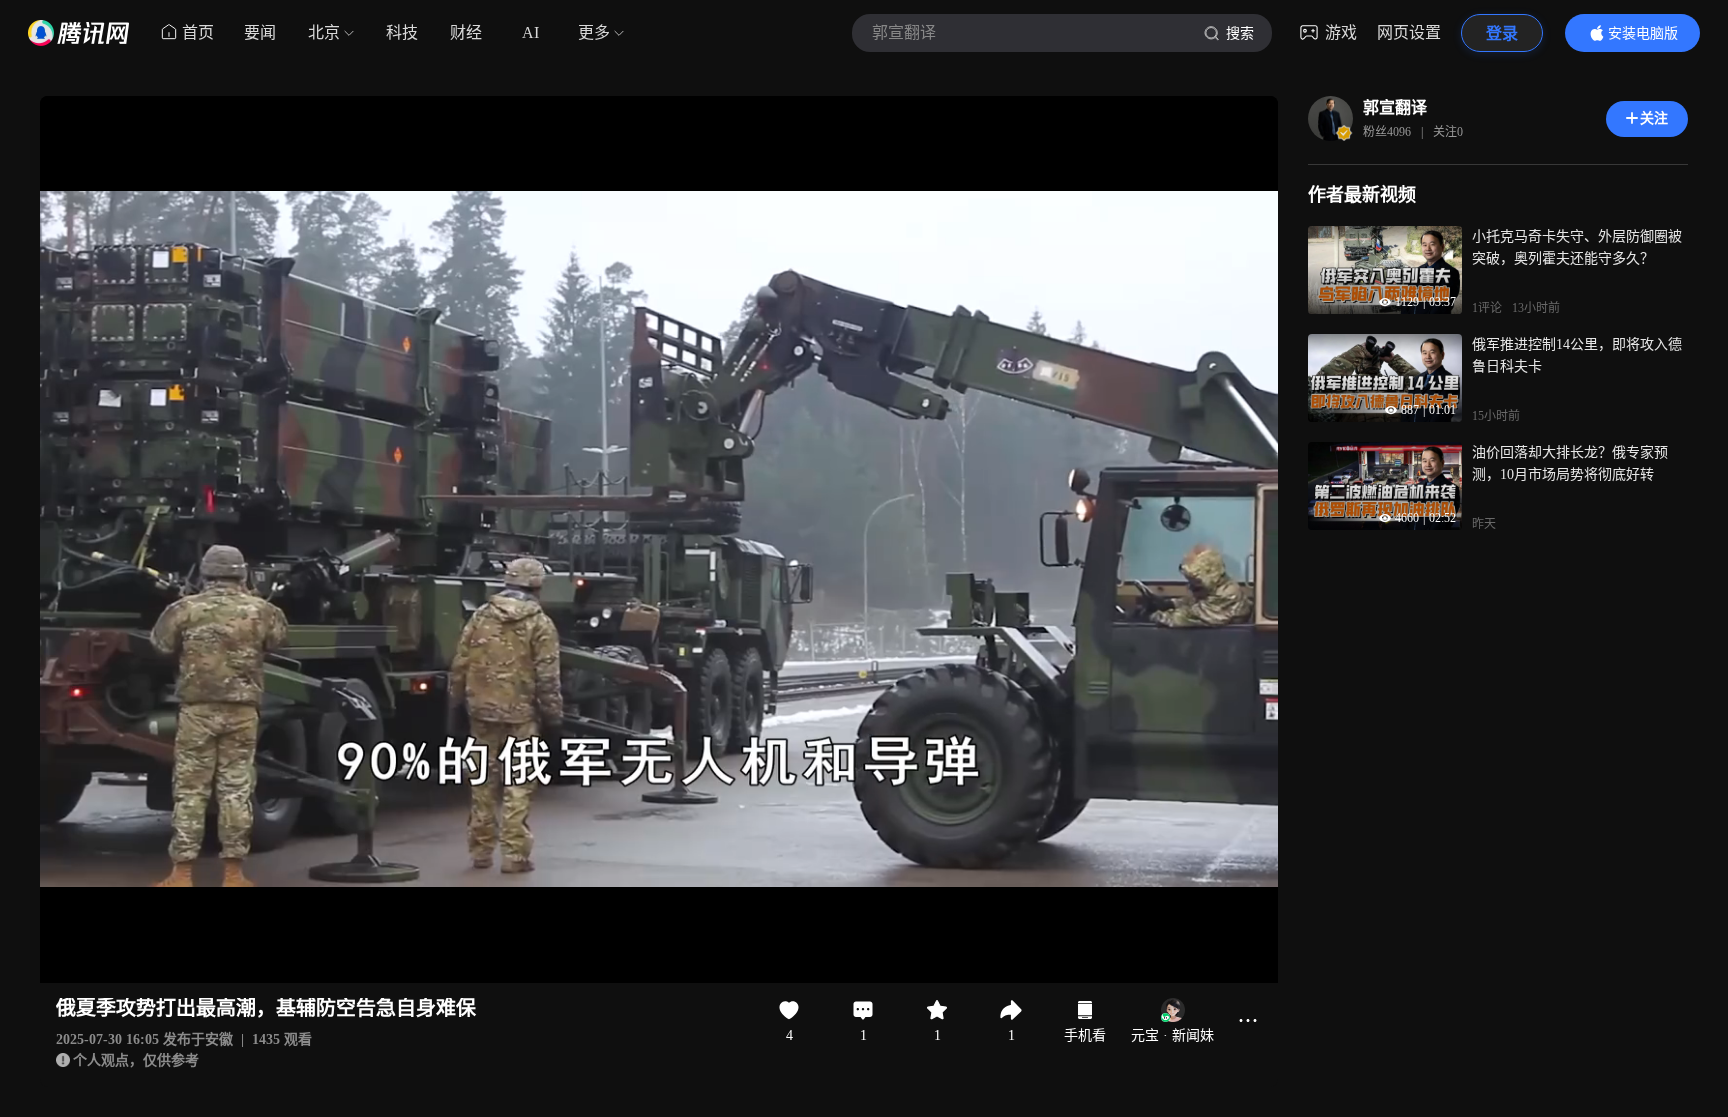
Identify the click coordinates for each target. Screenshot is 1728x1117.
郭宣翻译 (1395, 107)
